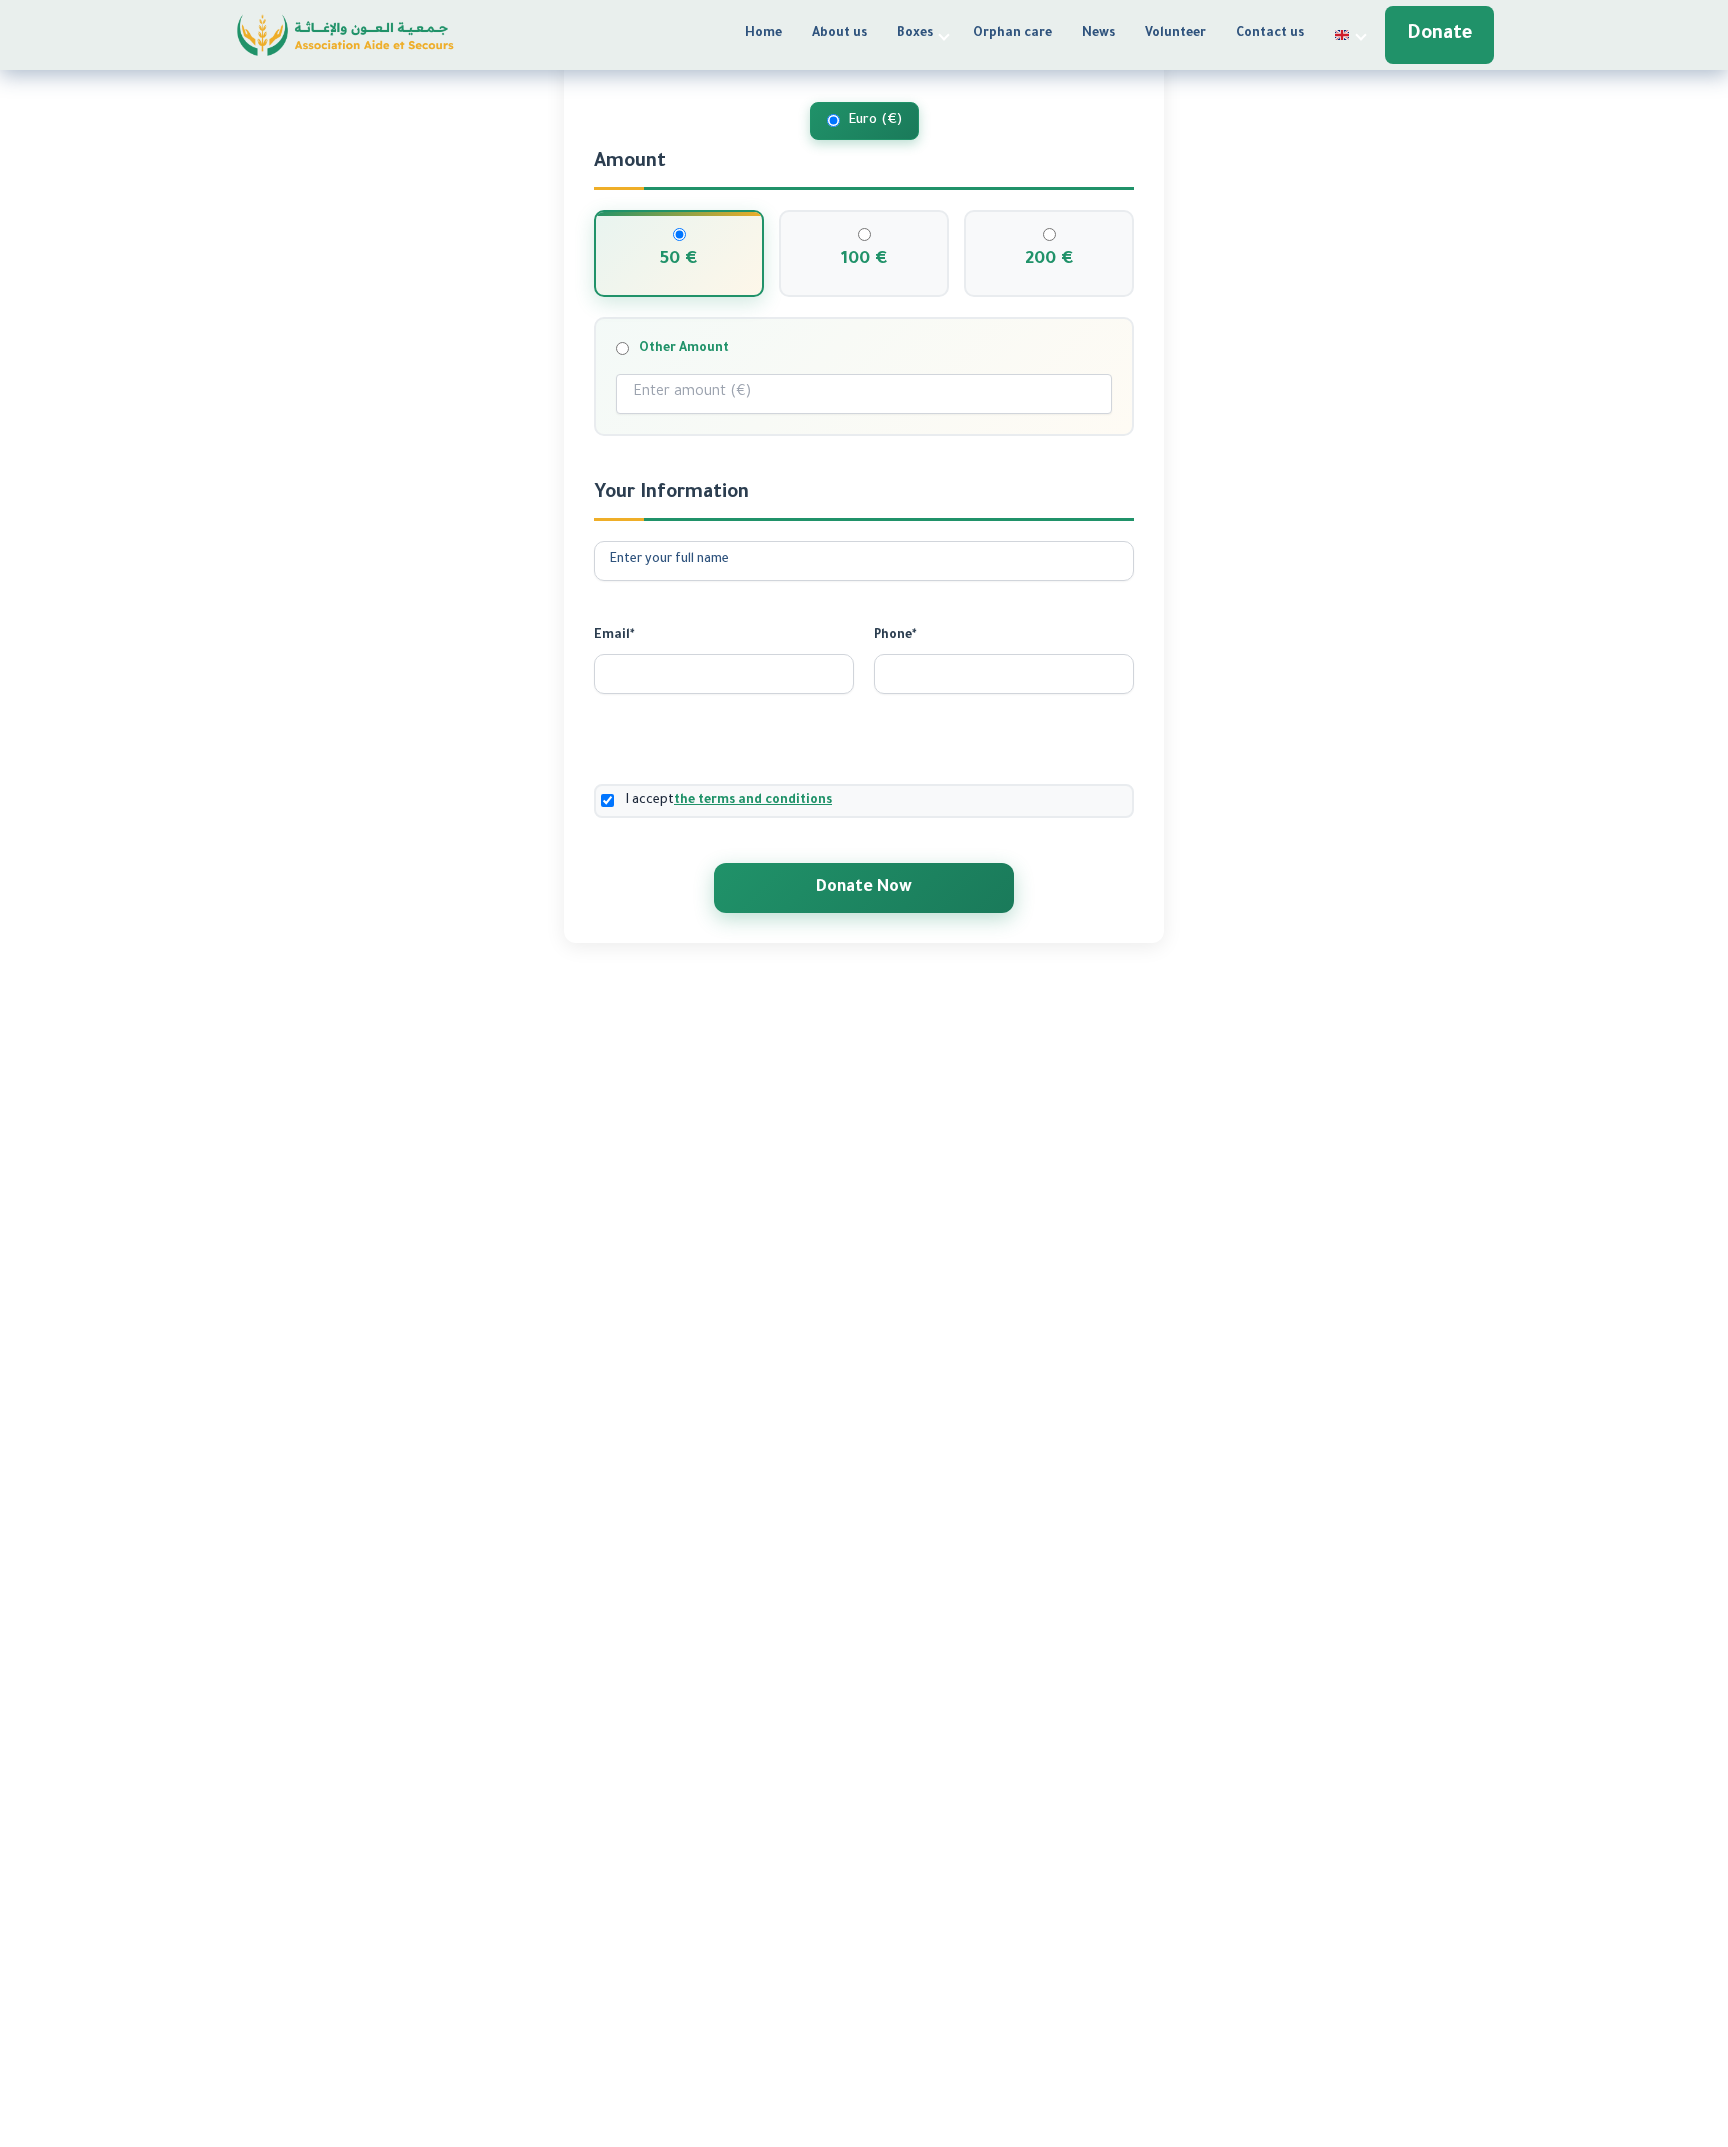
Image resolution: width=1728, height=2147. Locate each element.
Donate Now (864, 888)
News (1098, 34)
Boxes (915, 34)
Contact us (1270, 34)
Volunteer (1175, 34)
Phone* (895, 636)
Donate (1439, 35)
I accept (729, 801)
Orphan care (1012, 34)
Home (763, 34)
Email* (614, 636)
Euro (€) (875, 120)
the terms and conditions (753, 801)
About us (839, 34)
